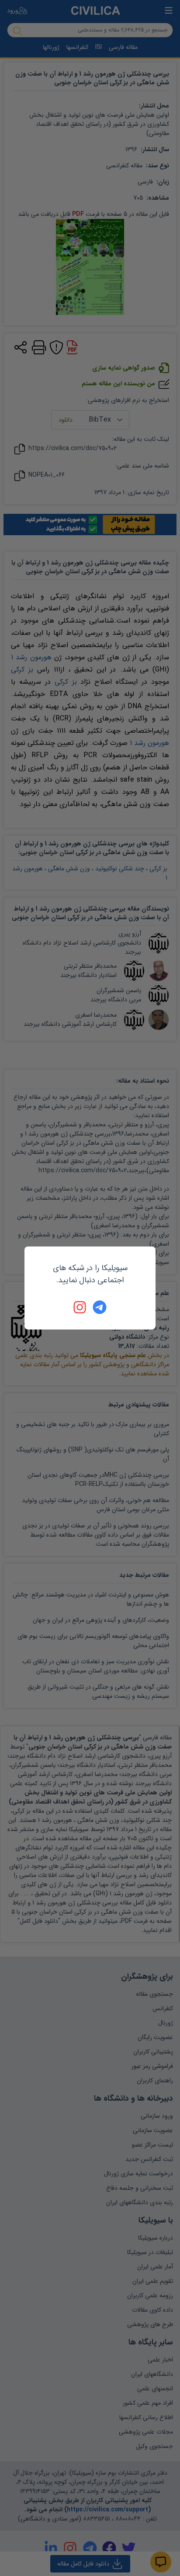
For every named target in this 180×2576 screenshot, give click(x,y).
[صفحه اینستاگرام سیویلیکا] (80, 1307)
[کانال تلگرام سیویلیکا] (100, 1307)
